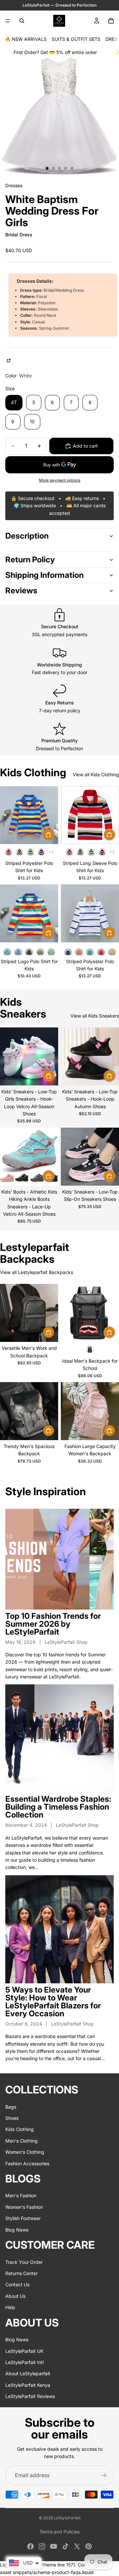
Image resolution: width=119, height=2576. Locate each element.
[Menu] (8, 21)
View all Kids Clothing (96, 774)
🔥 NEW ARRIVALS (26, 39)
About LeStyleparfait (28, 2374)
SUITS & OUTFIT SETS (76, 39)
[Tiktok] (65, 2546)
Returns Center (21, 2273)
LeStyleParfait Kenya (28, 2385)
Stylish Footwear (23, 2219)
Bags (11, 2107)
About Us (15, 2296)
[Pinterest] (89, 2546)
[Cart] (111, 21)
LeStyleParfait (67, 2518)
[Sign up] (104, 2475)
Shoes (12, 2118)
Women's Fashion (24, 2207)
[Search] (22, 21)
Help (10, 2308)
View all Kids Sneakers (95, 1016)
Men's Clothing (21, 2141)
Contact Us (17, 2285)
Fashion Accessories (27, 2163)
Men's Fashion (21, 2196)
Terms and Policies (59, 2532)
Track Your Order (24, 2262)
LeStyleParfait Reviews (30, 2396)
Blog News (17, 2230)
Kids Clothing (20, 2130)
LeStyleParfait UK (24, 2351)
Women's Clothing (25, 2152)
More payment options (60, 480)
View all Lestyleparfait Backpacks (37, 1272)
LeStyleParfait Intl (24, 2362)
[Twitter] (77, 2546)
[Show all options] (51, 852)
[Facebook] (30, 2546)
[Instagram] (42, 2546)
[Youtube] (54, 2546)
